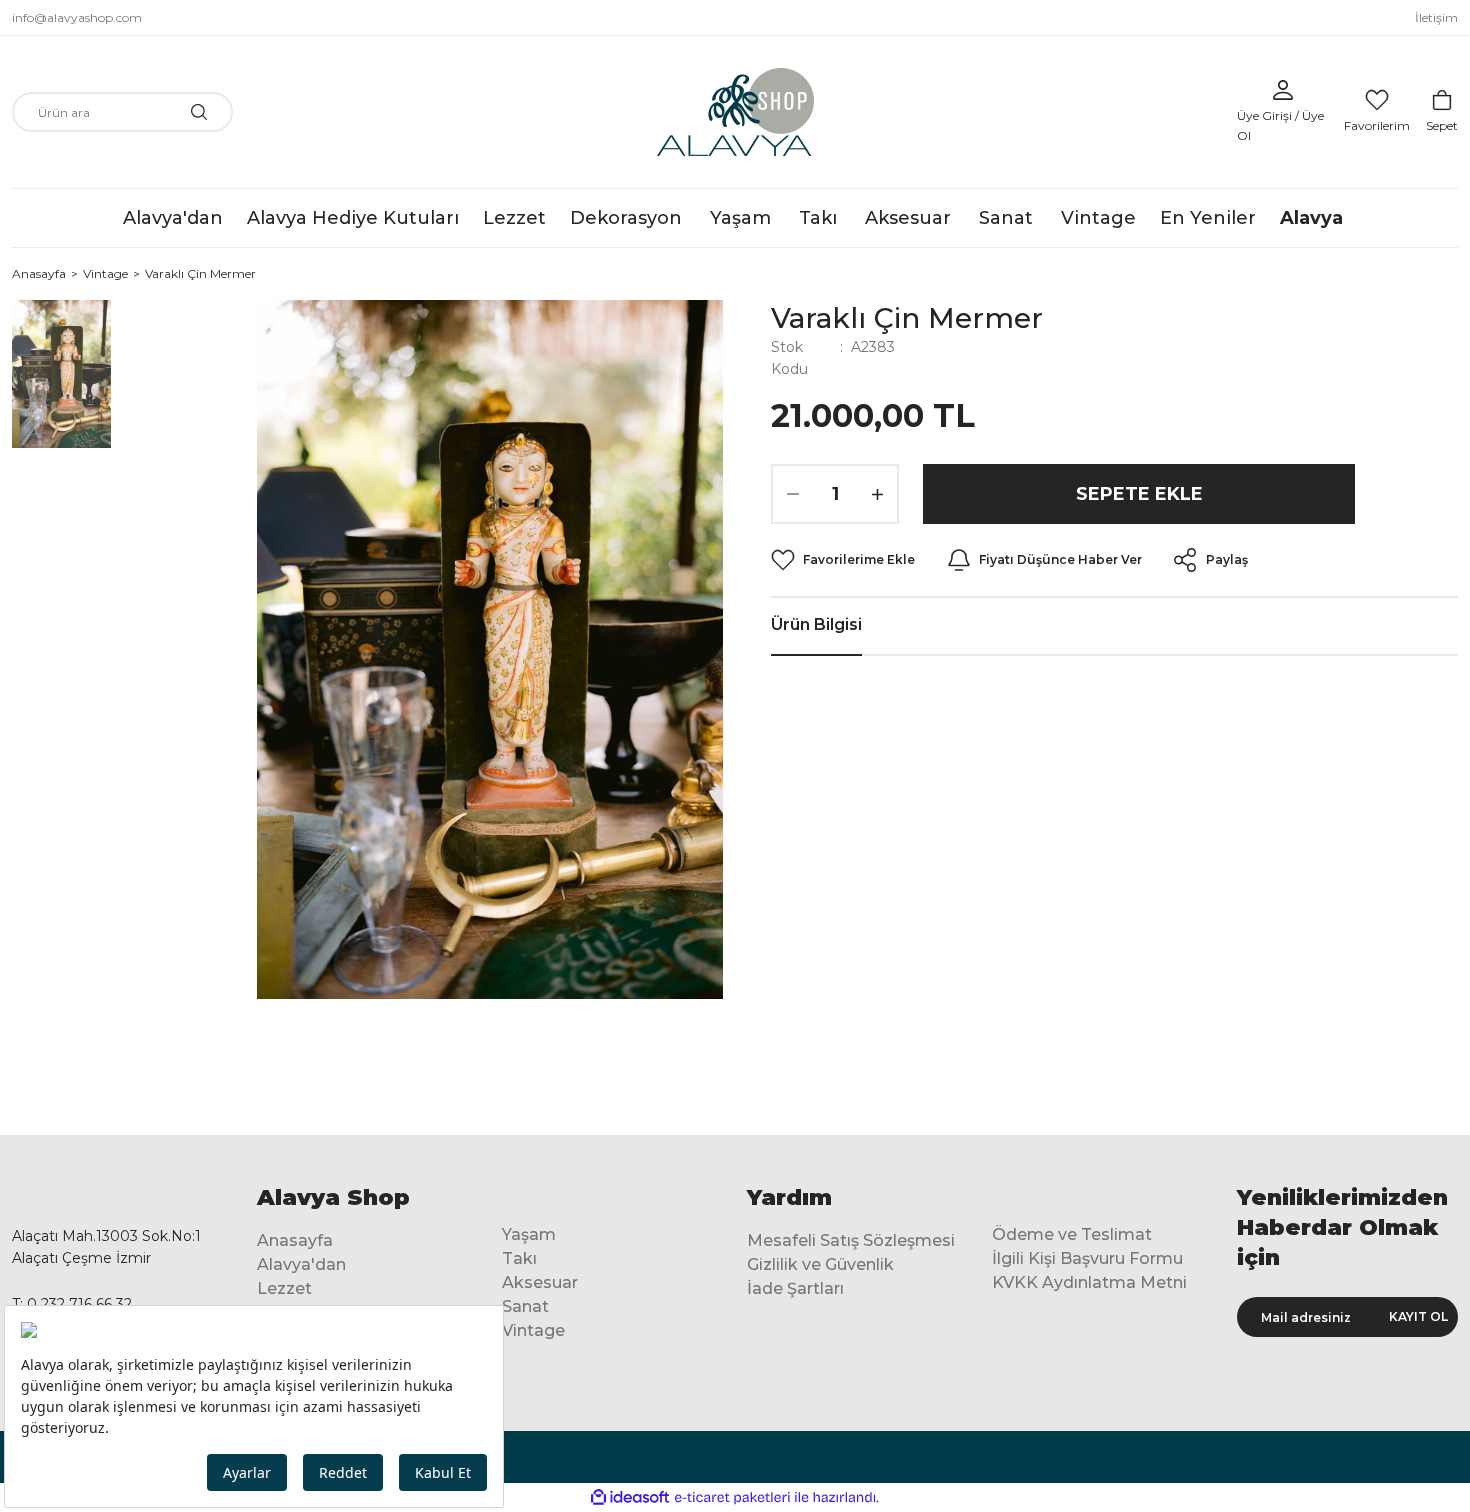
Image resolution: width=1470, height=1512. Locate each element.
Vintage (533, 1330)
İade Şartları (795, 1288)
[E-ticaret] (732, 1498)
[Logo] (735, 112)
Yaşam (529, 1234)
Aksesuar (540, 1282)
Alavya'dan (301, 1264)
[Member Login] (1282, 90)
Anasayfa (295, 1240)
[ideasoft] (630, 1497)
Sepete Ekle (1139, 494)
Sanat (525, 1306)
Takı (519, 1258)
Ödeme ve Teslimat (1072, 1234)
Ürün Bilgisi (816, 624)
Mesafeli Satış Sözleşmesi (851, 1240)
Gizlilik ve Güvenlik (820, 1264)
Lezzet (284, 1288)
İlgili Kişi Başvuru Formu (1087, 1258)
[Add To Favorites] (843, 560)
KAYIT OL (1418, 1316)
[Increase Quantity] (877, 494)
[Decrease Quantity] (793, 494)
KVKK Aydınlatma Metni (1089, 1282)
